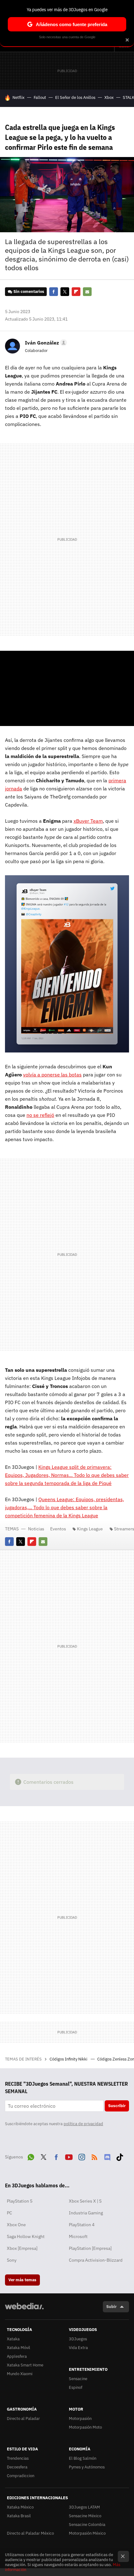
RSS (94, 2156)
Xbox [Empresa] (22, 2248)
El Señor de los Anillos (75, 97)
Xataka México (20, 2507)
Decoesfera (17, 2467)
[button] (45, 343)
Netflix (19, 97)
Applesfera (17, 2356)
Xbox (109, 97)
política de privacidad (83, 2124)
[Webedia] (24, 2310)
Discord (107, 2156)
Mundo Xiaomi (20, 2374)
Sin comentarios (29, 291)
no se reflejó (40, 1115)
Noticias (36, 1529)
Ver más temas (22, 2280)
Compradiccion (21, 2476)
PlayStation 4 (82, 2225)
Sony (12, 2260)
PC (10, 2213)
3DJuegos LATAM (84, 2507)
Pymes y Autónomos (87, 2467)
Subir (111, 2307)
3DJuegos (78, 2339)
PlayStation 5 (20, 2201)
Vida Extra (78, 2348)
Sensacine (78, 2379)
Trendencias (18, 2458)
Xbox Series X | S (85, 2201)
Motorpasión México (87, 2533)
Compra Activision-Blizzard (96, 2260)
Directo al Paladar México (30, 2533)
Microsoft (78, 2236)
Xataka (13, 2339)
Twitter (65, 292)
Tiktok (120, 2156)
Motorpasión (80, 2419)
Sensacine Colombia (87, 2525)
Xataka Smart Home (25, 2365)
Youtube (69, 2156)
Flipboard (76, 292)
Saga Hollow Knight (26, 2236)
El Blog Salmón (83, 2458)
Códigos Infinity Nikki (69, 2059)
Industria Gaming (86, 2213)
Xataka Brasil (19, 2516)
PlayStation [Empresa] (90, 2248)
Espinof (76, 2387)
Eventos (58, 1529)
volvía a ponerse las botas (52, 1075)
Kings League (90, 1529)
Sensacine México (85, 2516)
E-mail (87, 292)
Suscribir (117, 2106)
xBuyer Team (88, 821)
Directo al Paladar (23, 2419)
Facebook (54, 292)
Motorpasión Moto (85, 2427)
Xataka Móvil (19, 2348)
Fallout (40, 97)
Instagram (82, 2156)
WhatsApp (31, 2156)
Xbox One (16, 2225)
